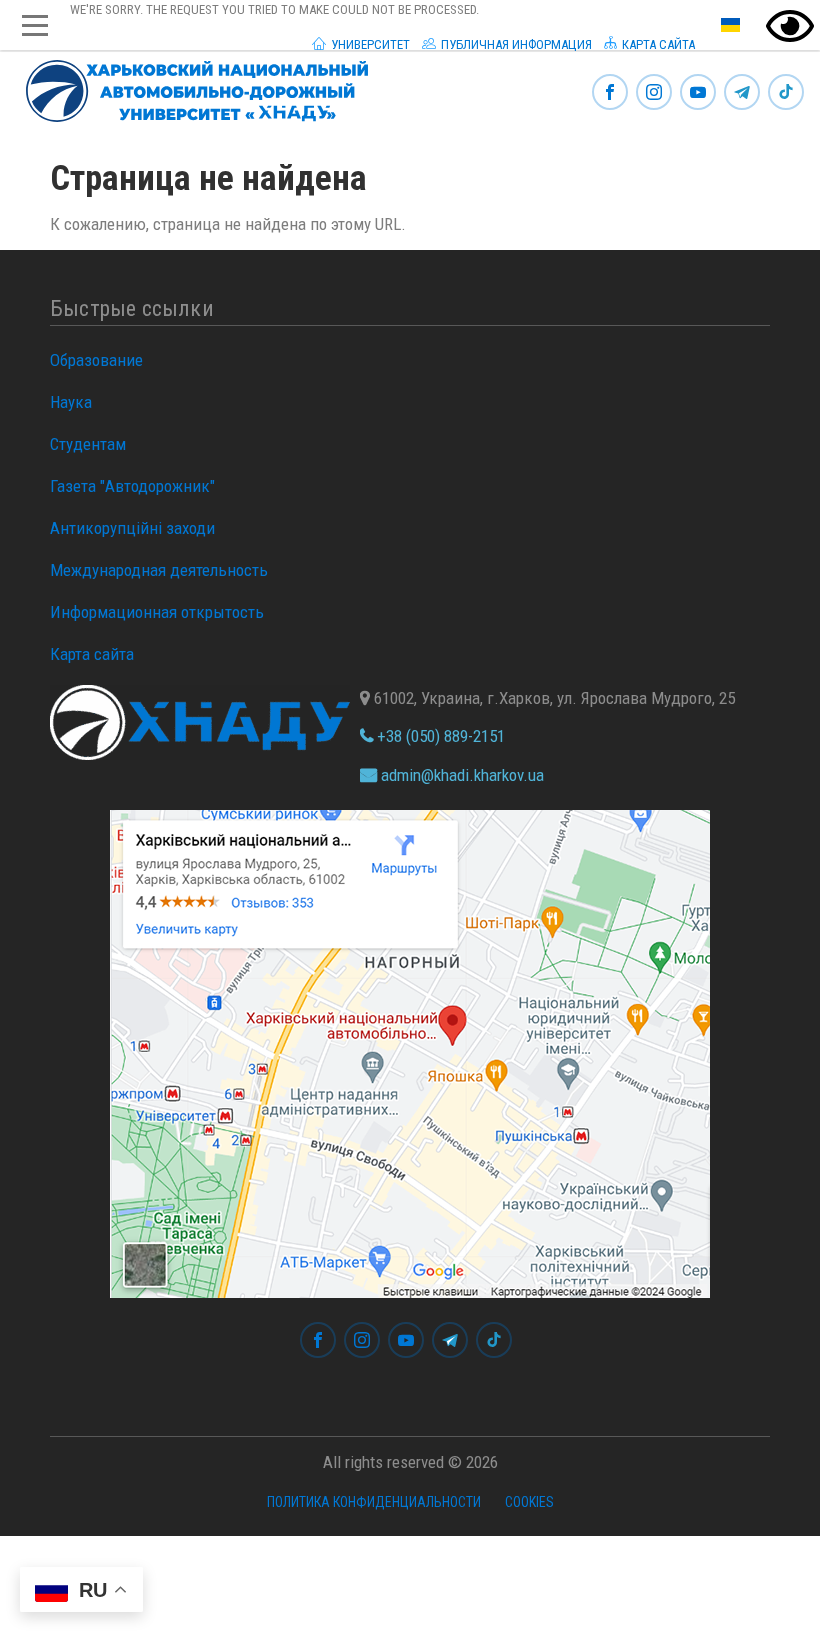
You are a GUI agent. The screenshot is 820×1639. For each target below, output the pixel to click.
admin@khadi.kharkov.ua (460, 775)
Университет (369, 44)
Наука (71, 402)
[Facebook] (610, 93)
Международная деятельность (159, 570)
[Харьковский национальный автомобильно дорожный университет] (189, 87)
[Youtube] (698, 93)
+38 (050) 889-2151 (439, 736)
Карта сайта (657, 44)
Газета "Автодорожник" (132, 486)
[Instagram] (654, 93)
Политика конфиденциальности (374, 1502)
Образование (96, 360)
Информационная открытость (157, 612)
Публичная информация (515, 44)
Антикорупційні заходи (132, 528)
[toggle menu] (35, 25)
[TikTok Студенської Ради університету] (786, 93)
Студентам (88, 444)
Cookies (529, 1502)
